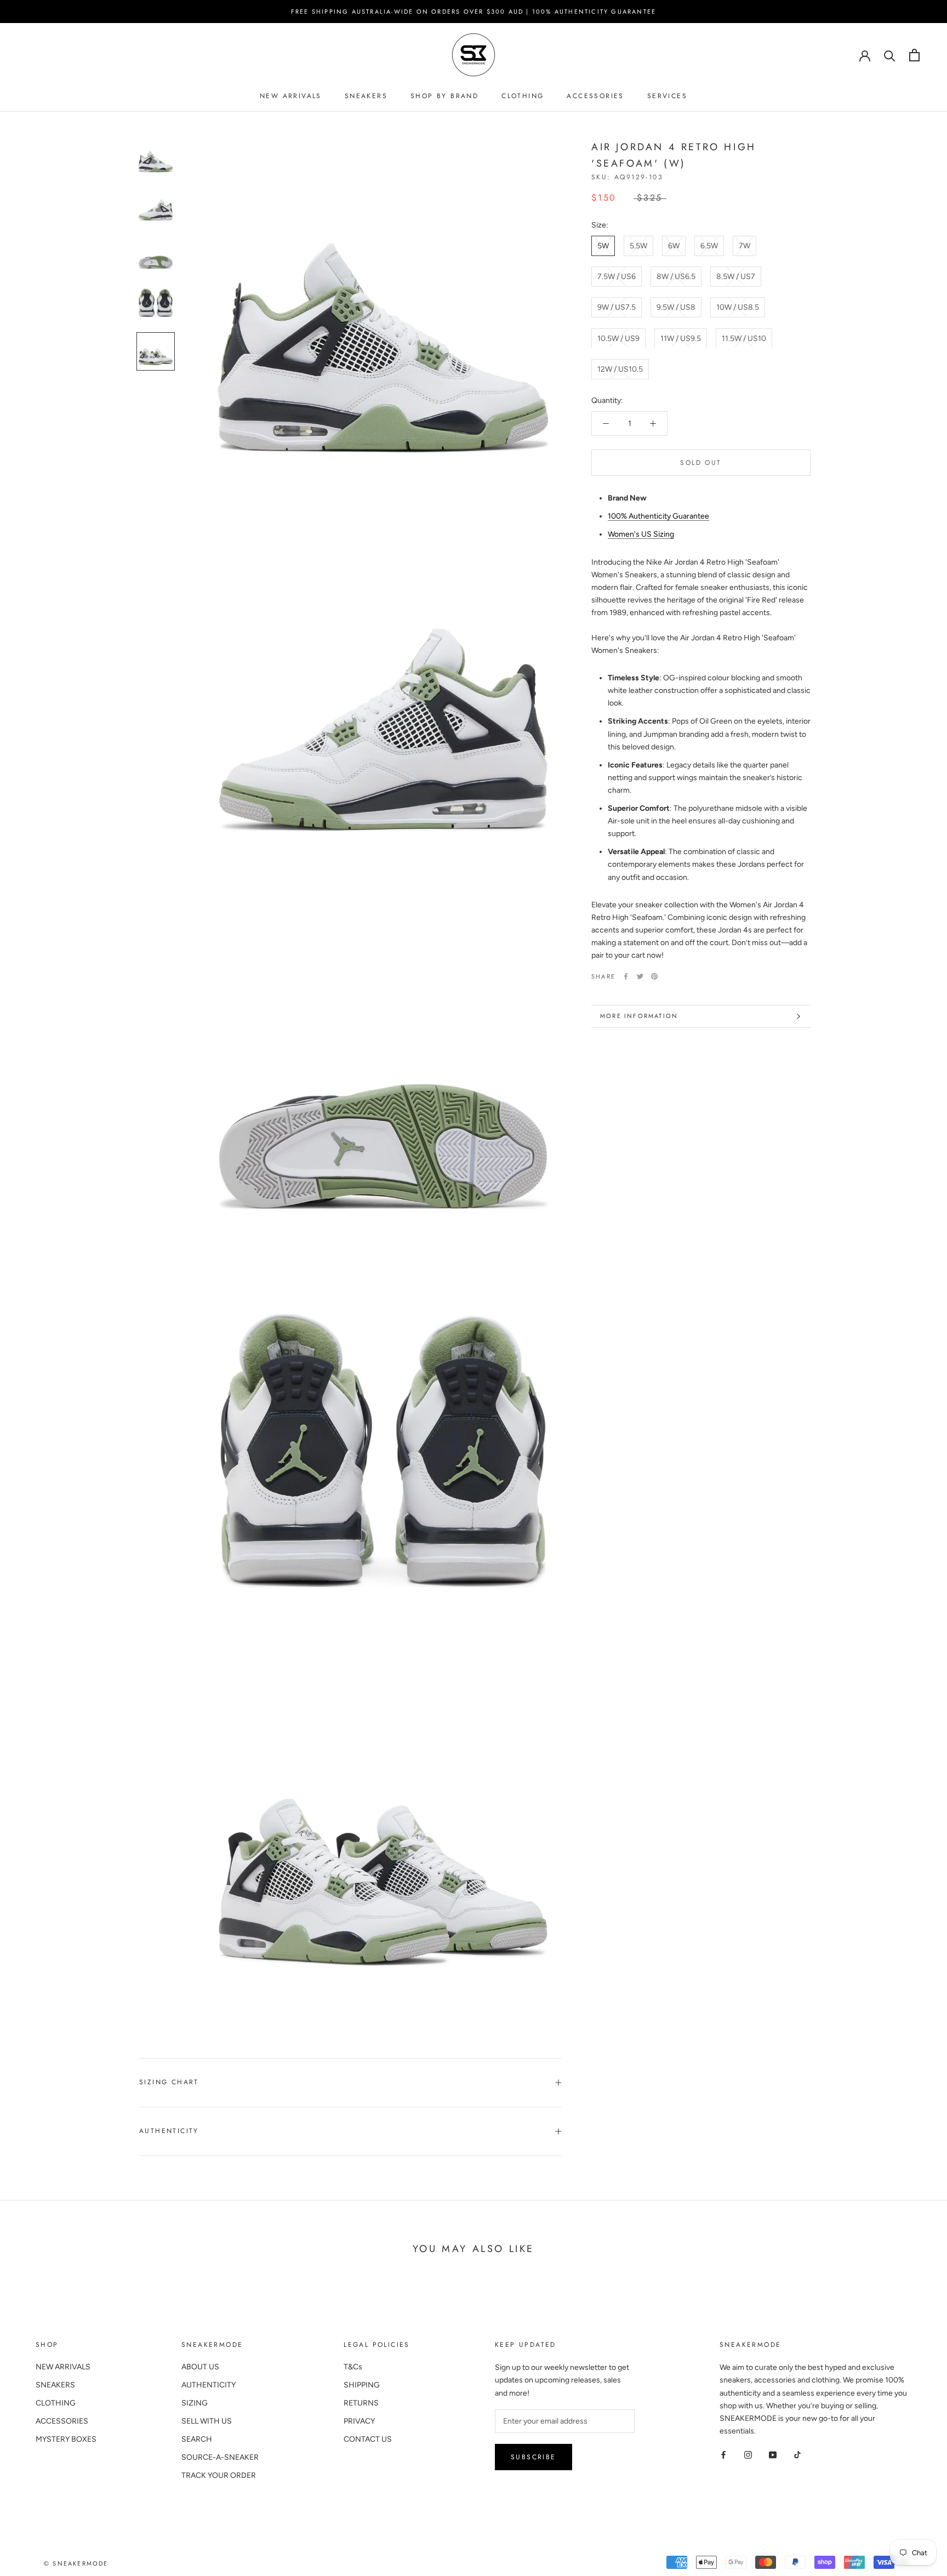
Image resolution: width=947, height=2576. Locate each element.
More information (639, 1016)
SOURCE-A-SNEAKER (220, 2457)
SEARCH (197, 2439)
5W (603, 246)
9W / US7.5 (617, 307)
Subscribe (534, 2457)
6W (674, 246)
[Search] (890, 55)
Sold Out (701, 463)
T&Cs (353, 2367)
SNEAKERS (366, 96)
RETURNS (361, 2403)
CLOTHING (523, 96)
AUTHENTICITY (209, 2385)
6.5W (709, 246)
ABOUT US (200, 2367)
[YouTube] (773, 2455)
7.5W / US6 (617, 277)
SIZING (195, 2403)
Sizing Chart (169, 2082)
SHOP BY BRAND (444, 96)
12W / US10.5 (620, 369)
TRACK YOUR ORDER (219, 2475)
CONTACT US (368, 2439)
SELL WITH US (207, 2421)
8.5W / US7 (736, 277)
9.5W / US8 (676, 307)
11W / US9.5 (681, 338)
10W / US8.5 (738, 307)
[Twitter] (640, 976)
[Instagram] (748, 2455)
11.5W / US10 (744, 338)
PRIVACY (359, 2421)
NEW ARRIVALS (291, 96)
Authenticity (169, 2131)
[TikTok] (797, 2455)
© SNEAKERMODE (76, 2563)
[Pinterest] (654, 976)
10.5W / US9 (618, 338)
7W (745, 246)
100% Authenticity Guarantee (658, 516)
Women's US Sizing (641, 534)
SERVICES (667, 96)
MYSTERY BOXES (66, 2439)
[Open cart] (914, 55)
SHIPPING (362, 2385)
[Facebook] (626, 976)
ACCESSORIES (595, 96)
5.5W (638, 246)
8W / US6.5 (676, 277)
